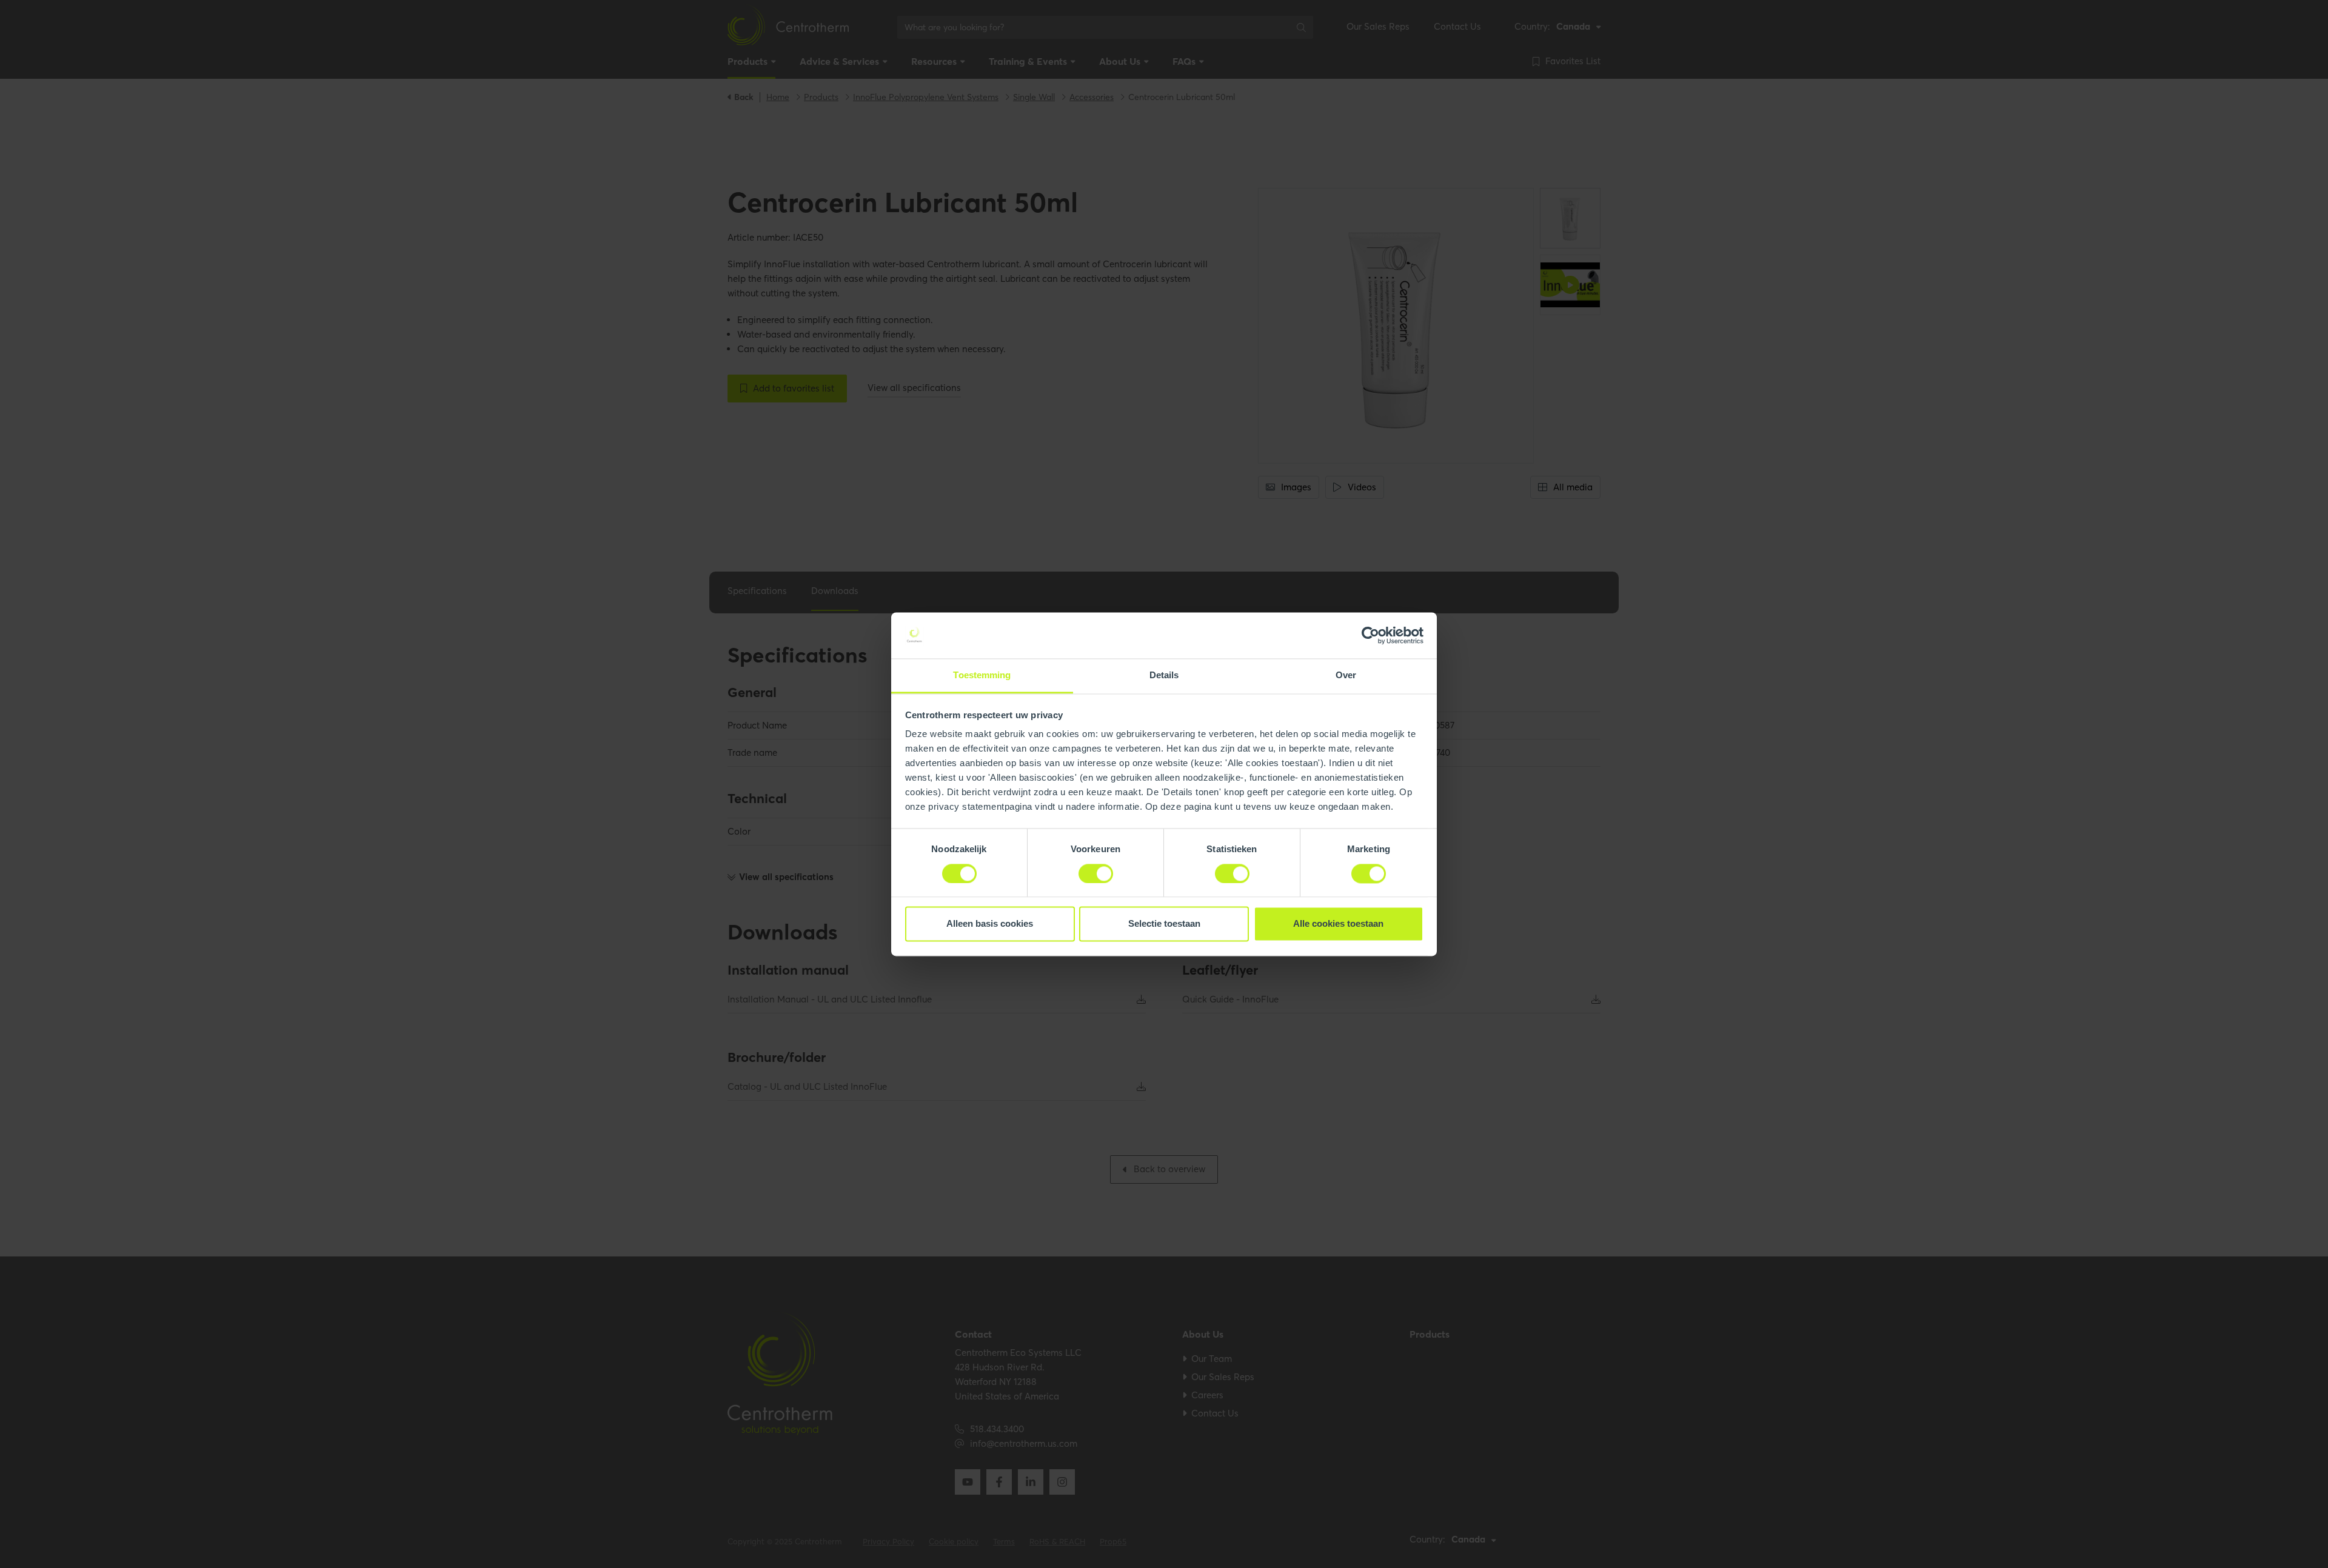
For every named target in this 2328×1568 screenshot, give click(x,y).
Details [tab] (1164, 676)
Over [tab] (1346, 676)
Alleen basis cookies (990, 924)
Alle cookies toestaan (1338, 924)
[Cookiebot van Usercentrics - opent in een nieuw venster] (1370, 635)
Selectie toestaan (1164, 924)
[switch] (1096, 873)
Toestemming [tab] (982, 676)
